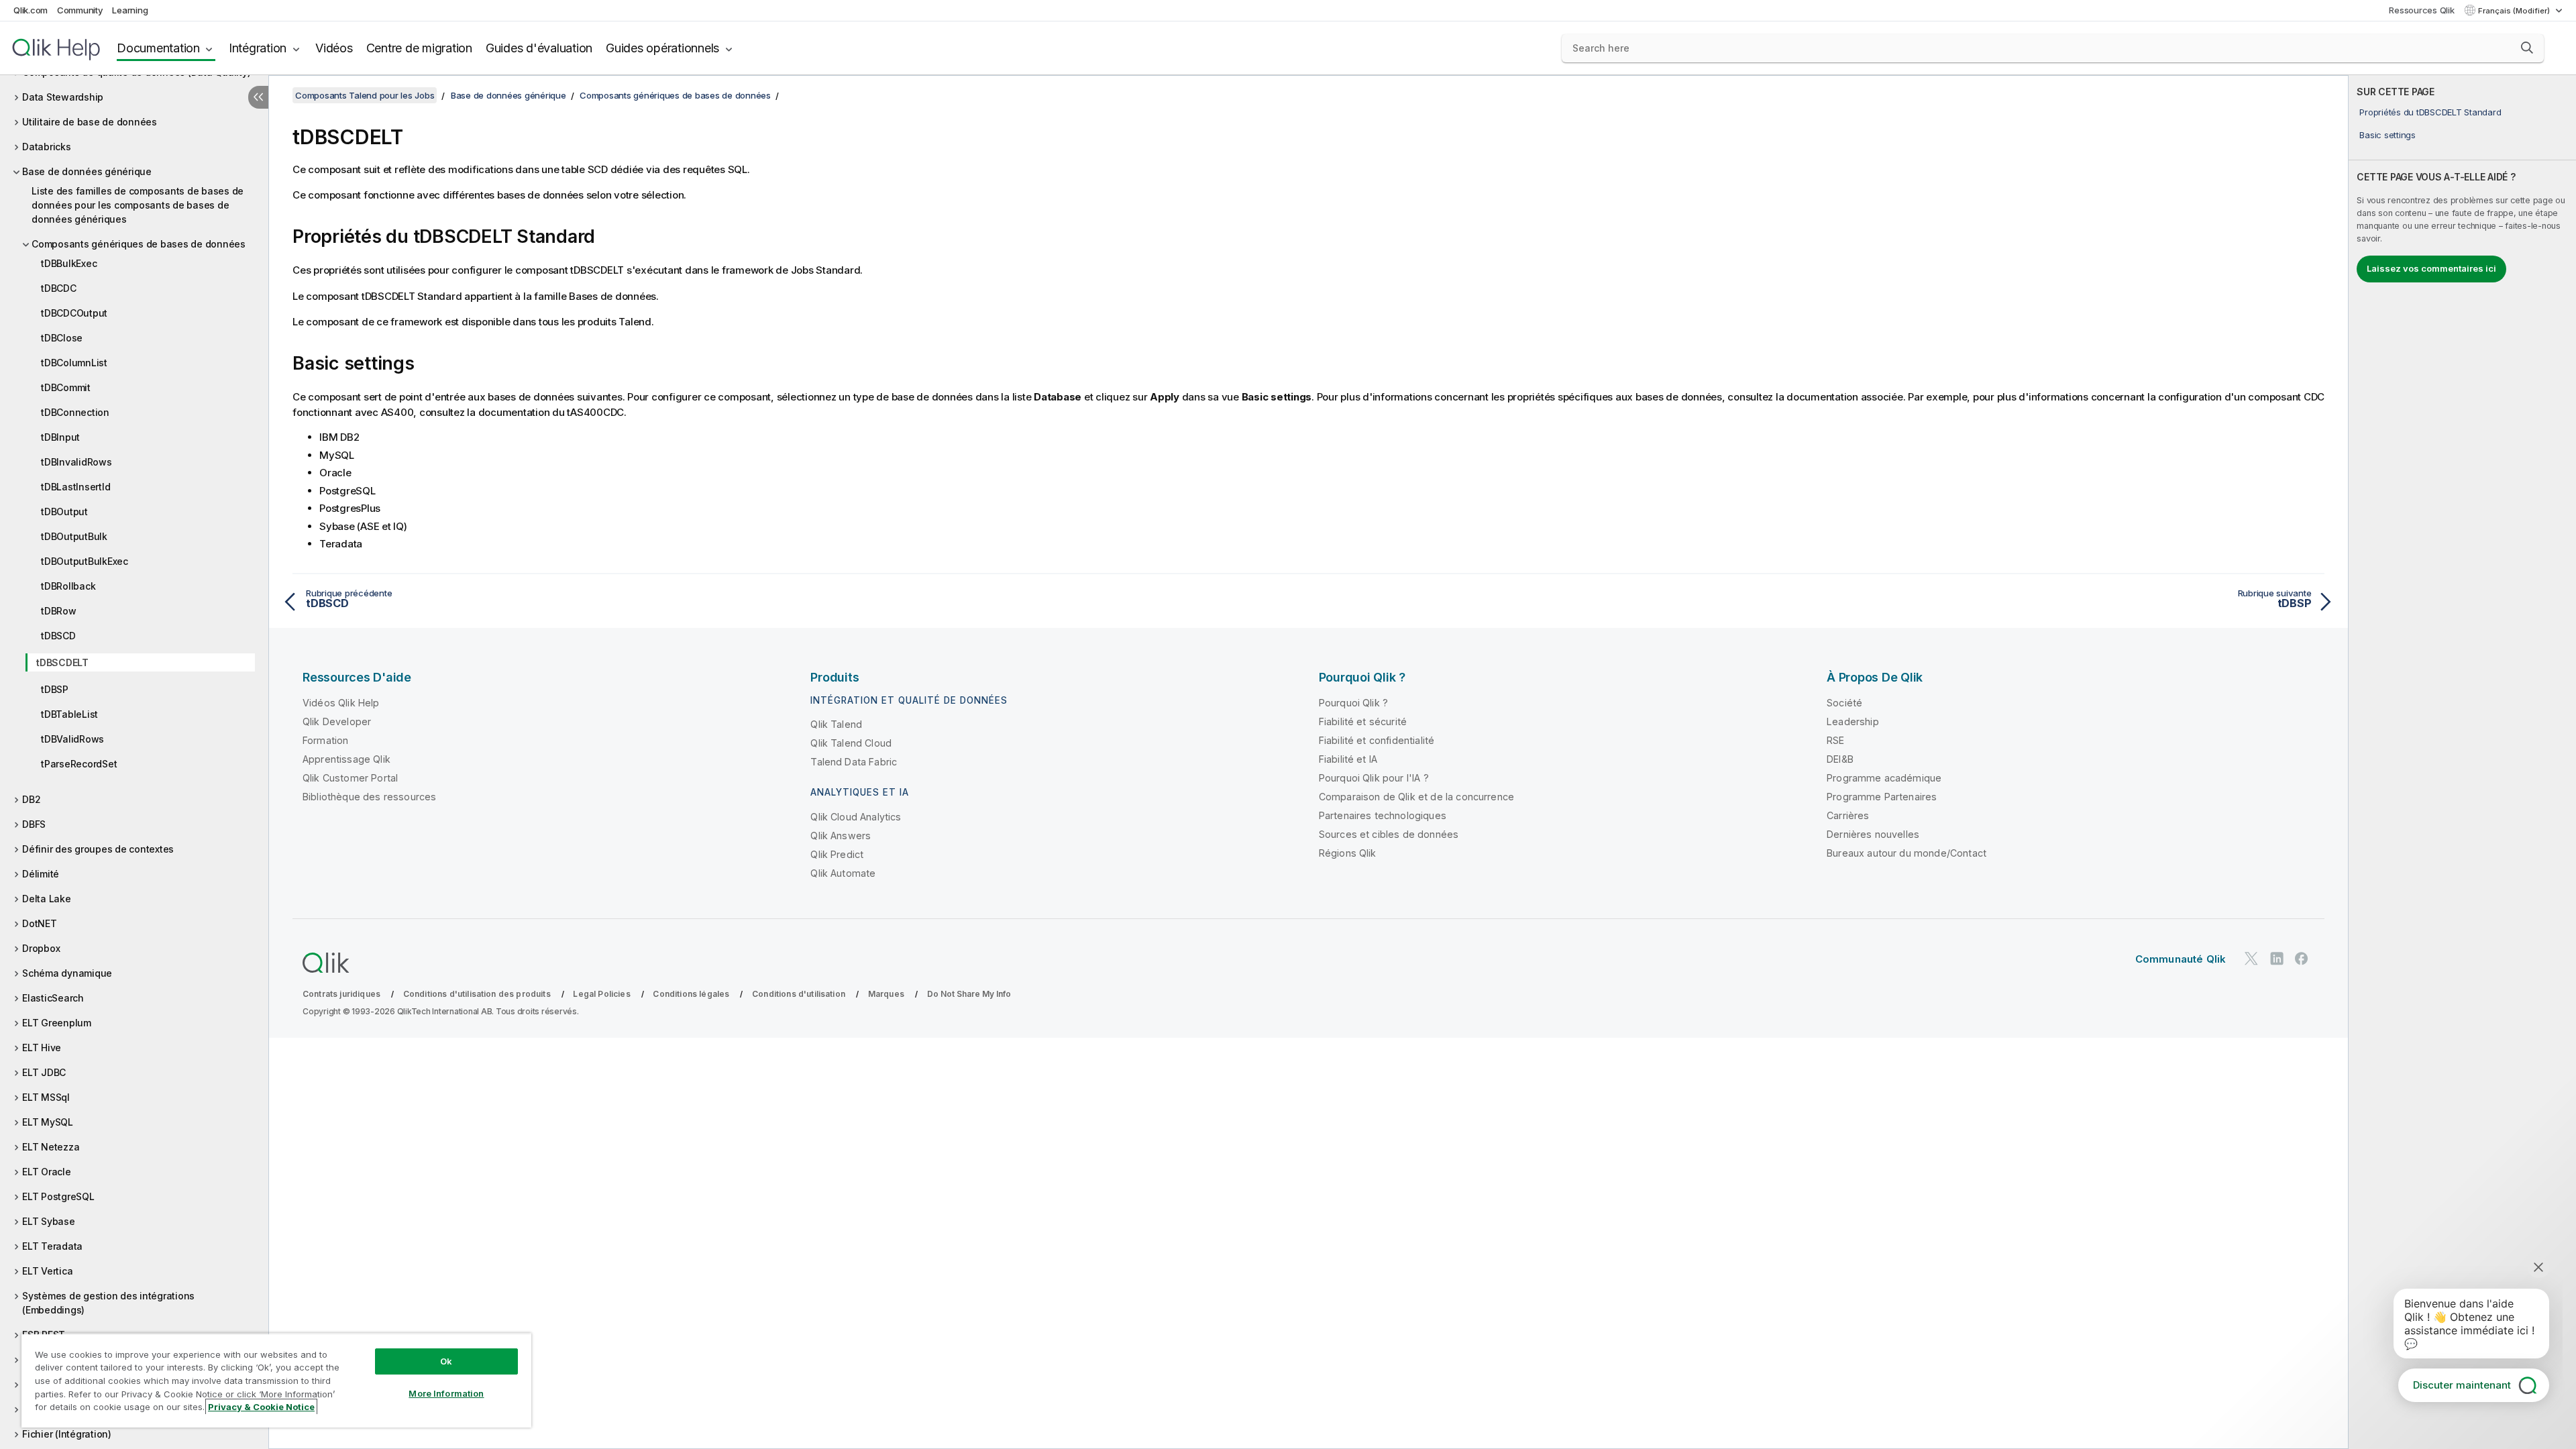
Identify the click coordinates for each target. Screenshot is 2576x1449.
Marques (886, 994)
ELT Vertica (47, 1271)
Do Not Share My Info (969, 994)
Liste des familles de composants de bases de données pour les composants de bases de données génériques (138, 205)
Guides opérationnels (662, 48)
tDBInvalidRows (76, 462)
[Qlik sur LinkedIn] (2277, 958)
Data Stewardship (63, 97)
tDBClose (62, 338)
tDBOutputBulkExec (85, 561)
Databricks (47, 147)
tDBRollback (68, 586)
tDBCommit (66, 387)
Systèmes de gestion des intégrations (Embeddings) (108, 1303)
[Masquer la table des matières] (258, 97)
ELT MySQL (48, 1122)
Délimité (41, 874)
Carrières (1848, 815)
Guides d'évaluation (539, 48)
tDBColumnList (74, 363)
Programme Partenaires (1882, 797)
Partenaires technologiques (1383, 815)
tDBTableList (69, 714)
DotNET (40, 923)
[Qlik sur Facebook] (2302, 958)
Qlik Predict (837, 854)
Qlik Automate (843, 873)
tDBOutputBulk (74, 536)
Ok (446, 1361)
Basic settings (2387, 135)
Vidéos (334, 48)
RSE (1835, 740)
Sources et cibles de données (1389, 834)
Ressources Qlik (2421, 10)
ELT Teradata (52, 1246)
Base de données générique (87, 171)
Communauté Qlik (2181, 959)
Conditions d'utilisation (799, 994)
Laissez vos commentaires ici (2431, 268)
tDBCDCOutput (74, 313)
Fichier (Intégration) (67, 1434)
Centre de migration (419, 48)
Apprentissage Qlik (346, 759)
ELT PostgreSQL (58, 1196)
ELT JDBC (44, 1072)
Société (1844, 703)
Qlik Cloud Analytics (856, 817)
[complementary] (2462, 762)
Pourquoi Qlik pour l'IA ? (1374, 778)
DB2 (31, 799)
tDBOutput (64, 512)
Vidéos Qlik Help (341, 703)
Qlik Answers (841, 836)
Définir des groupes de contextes (98, 849)
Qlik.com (31, 10)
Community (80, 10)
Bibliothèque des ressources (369, 797)
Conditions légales (691, 994)
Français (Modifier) (2515, 11)
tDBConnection (75, 412)
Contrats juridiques (341, 994)
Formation (325, 740)
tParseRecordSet (79, 764)
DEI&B (1840, 759)
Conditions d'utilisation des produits (477, 994)
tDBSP (55, 689)
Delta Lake (47, 899)
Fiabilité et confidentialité (1377, 740)
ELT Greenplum (57, 1023)
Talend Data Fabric (854, 762)
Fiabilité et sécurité (1363, 721)
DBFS (34, 824)
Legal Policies (601, 994)
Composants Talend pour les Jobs (365, 95)
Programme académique (1884, 778)
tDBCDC (59, 288)
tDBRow (59, 611)
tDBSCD (58, 636)
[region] (276, 1380)
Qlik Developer (337, 721)
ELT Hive (42, 1048)
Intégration (258, 48)
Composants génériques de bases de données (139, 244)
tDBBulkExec (69, 263)
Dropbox (41, 948)
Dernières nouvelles (1873, 834)
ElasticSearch (53, 998)
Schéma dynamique (67, 973)
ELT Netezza (51, 1147)
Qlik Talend (836, 724)
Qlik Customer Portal (350, 778)
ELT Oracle (47, 1172)
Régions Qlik (1348, 853)
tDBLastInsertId (75, 487)
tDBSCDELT (62, 662)
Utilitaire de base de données (90, 122)
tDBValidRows (72, 739)
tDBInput (60, 437)
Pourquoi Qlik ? (1353, 703)
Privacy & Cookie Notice (261, 1407)
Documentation (158, 48)
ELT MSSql (46, 1097)
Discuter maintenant (2462, 1385)
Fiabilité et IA (1348, 759)
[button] (2527, 48)
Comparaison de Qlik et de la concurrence (1416, 797)
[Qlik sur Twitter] (2251, 958)
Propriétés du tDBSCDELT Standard (2430, 112)
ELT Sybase (49, 1221)
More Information (446, 1393)
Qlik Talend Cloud (851, 743)
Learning (130, 10)
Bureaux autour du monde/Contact (1907, 853)
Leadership (1853, 721)
